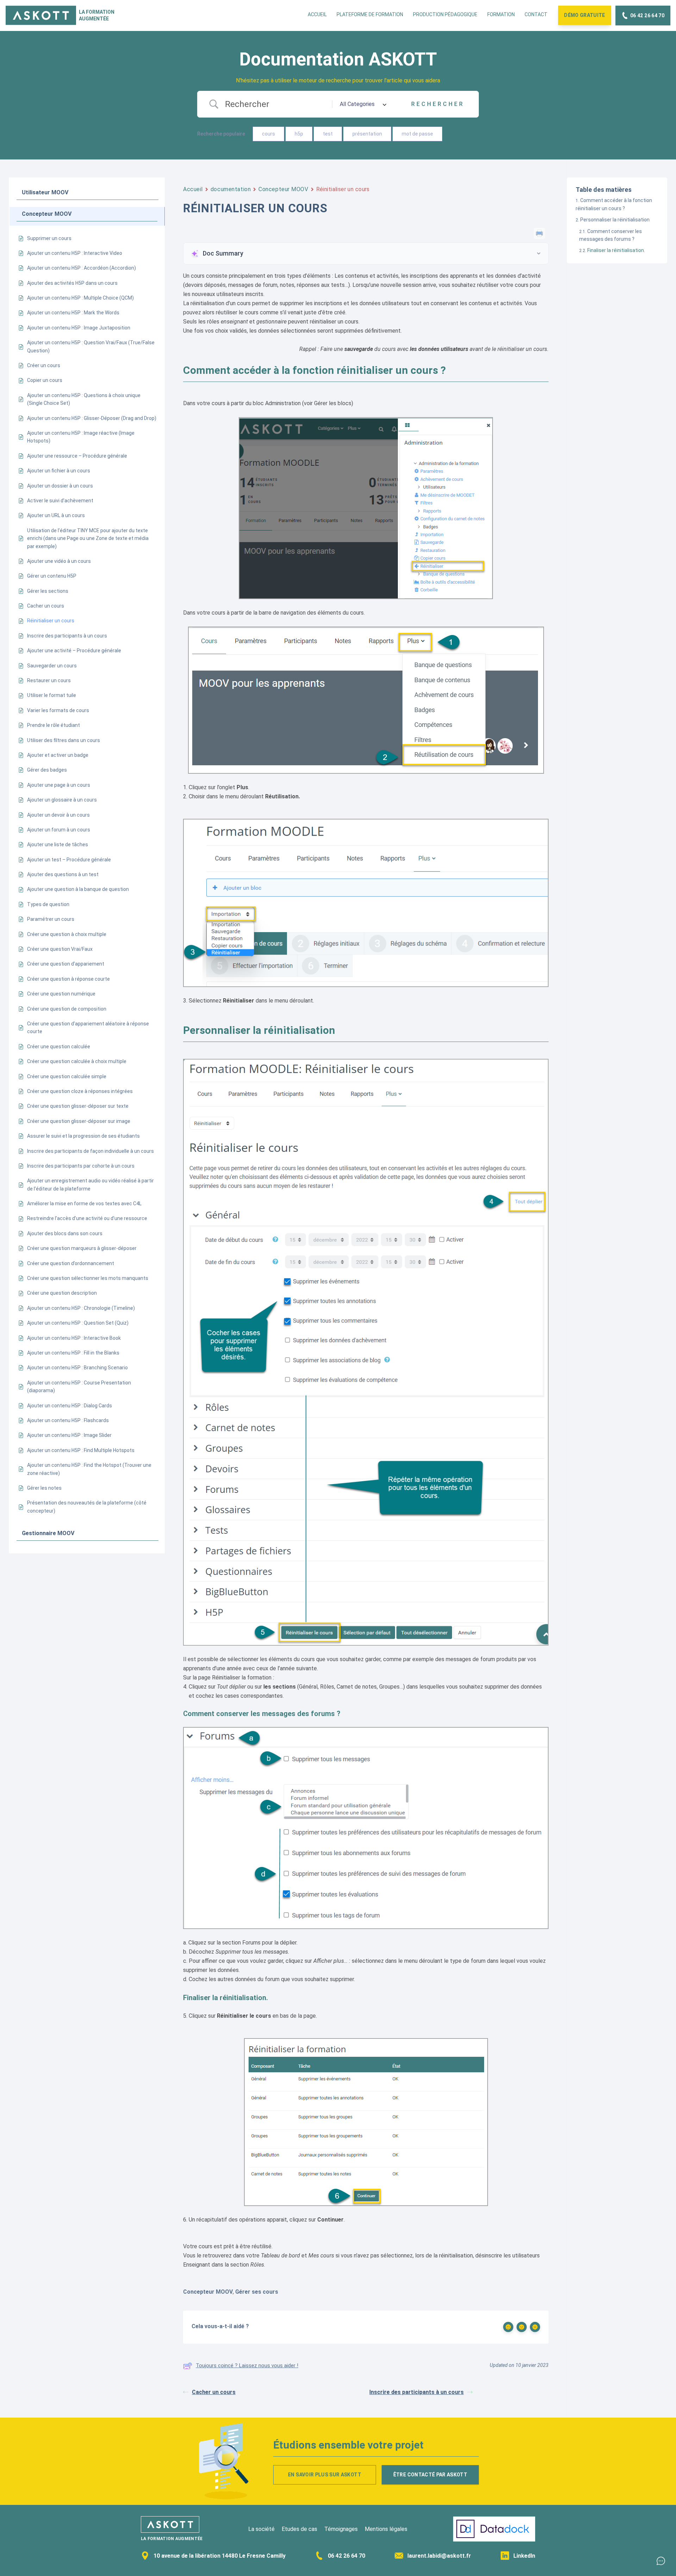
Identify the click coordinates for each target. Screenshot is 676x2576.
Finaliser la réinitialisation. (616, 250)
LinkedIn (524, 2556)
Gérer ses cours (257, 2292)
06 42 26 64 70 (346, 2556)
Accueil (317, 14)
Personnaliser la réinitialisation (615, 220)
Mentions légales (386, 2529)
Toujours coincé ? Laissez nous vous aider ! (247, 2365)
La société (261, 2529)
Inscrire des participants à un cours (417, 2392)
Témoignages (341, 2529)
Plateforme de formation (370, 14)
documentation (231, 189)
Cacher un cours (214, 2392)
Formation (501, 14)
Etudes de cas (299, 2529)
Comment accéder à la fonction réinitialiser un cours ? (614, 204)
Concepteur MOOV (283, 189)
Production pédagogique (445, 14)
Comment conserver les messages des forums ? (611, 235)
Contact (536, 14)
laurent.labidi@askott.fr (439, 2556)
